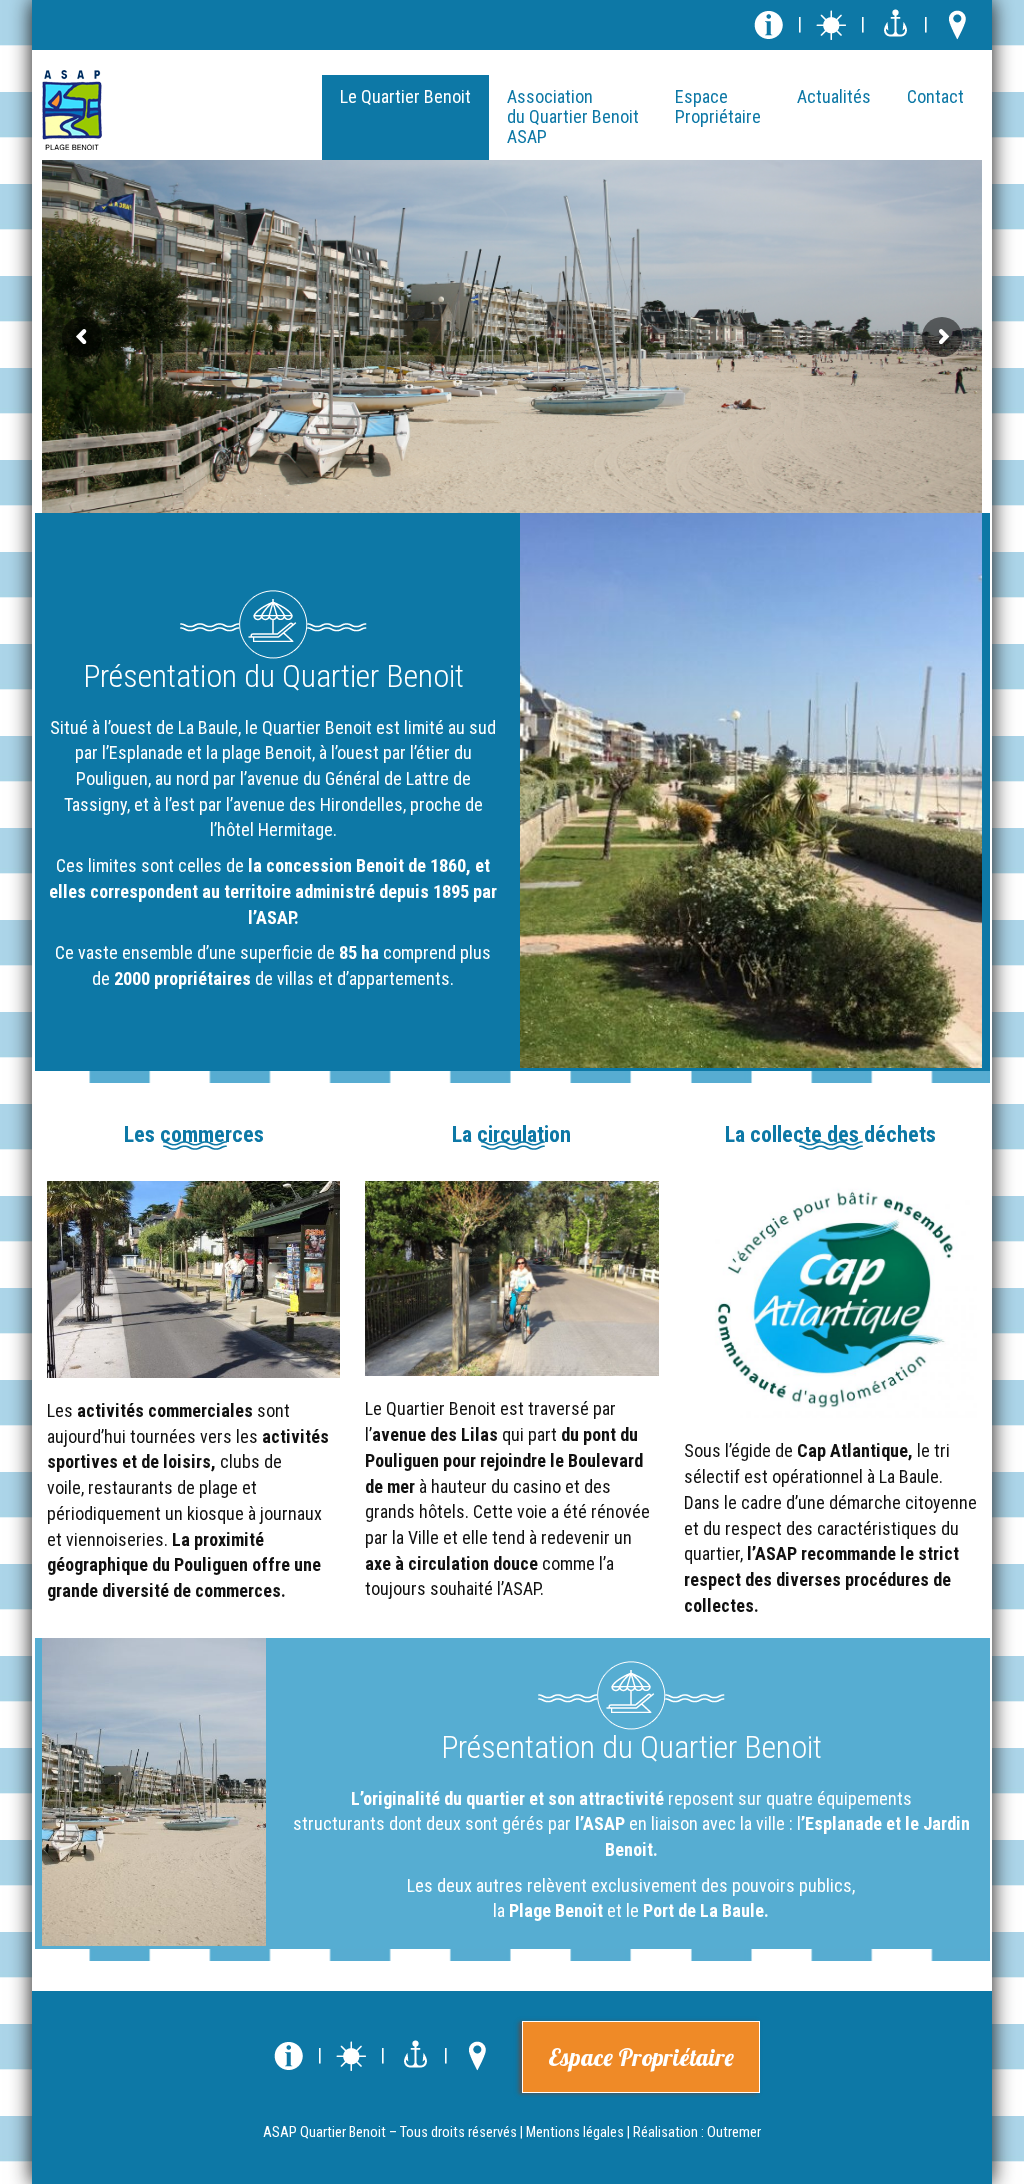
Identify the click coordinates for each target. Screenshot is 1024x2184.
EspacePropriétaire (718, 106)
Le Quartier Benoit (405, 96)
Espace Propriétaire (641, 2057)
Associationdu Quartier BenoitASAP (573, 116)
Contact (935, 96)
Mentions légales (575, 2132)
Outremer (734, 2132)
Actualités (834, 96)
